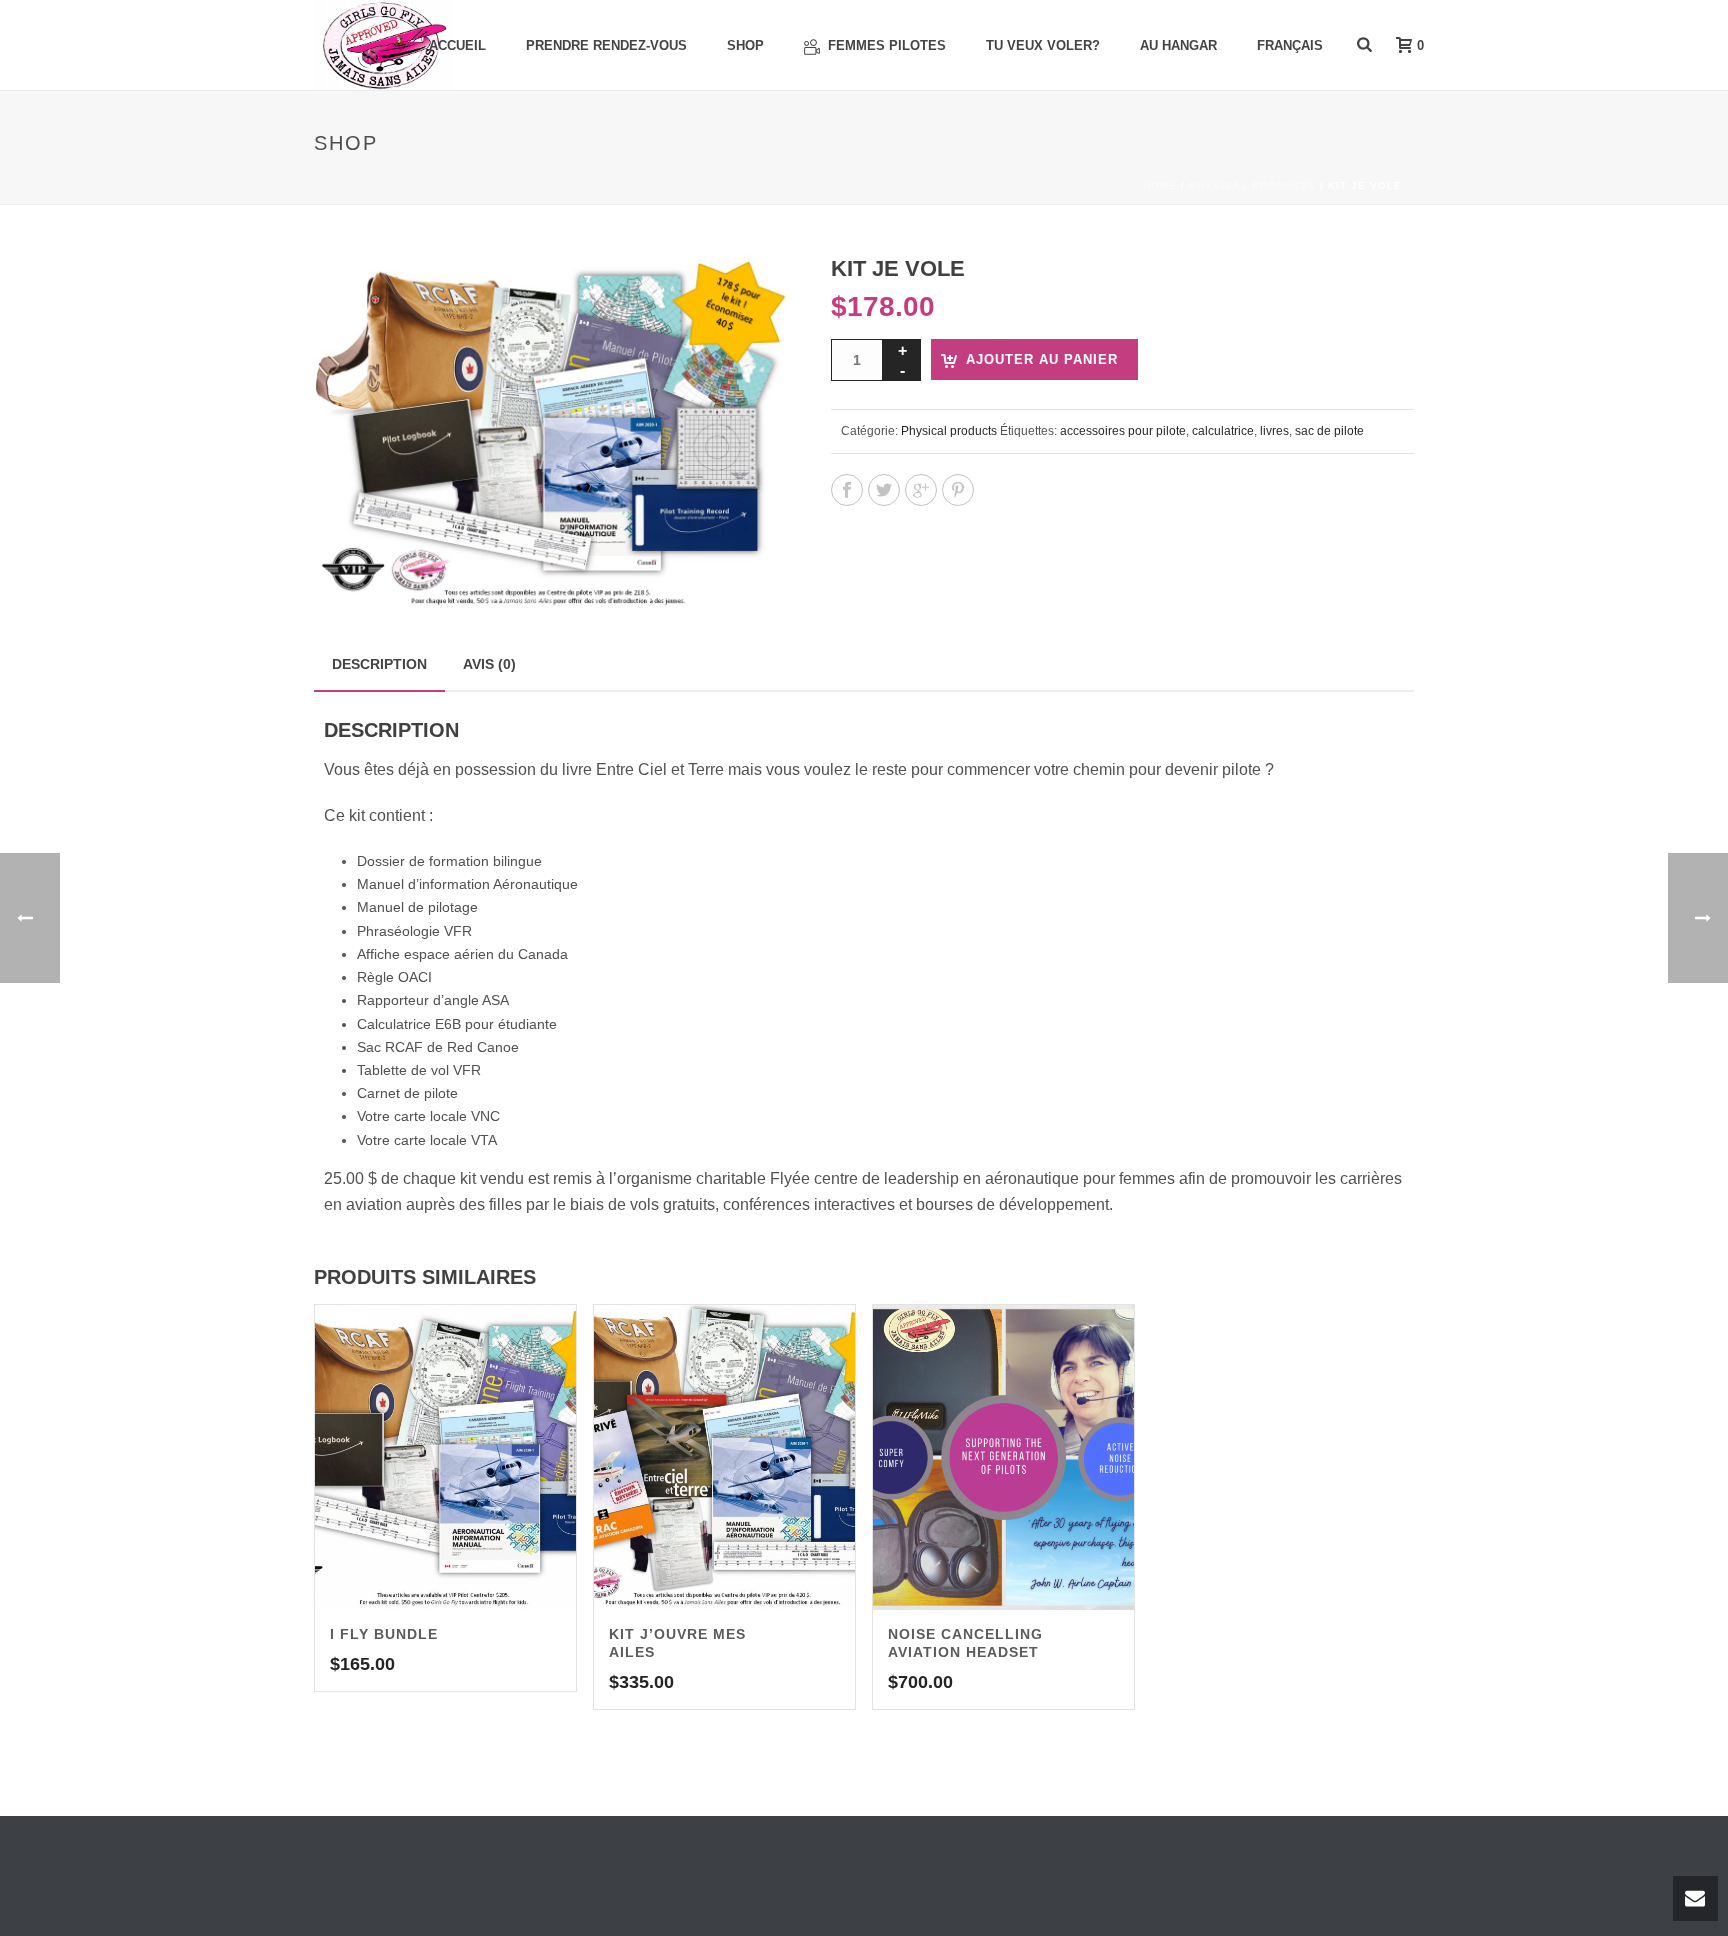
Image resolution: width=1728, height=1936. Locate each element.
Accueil (457, 45)
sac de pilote (1329, 431)
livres (1274, 431)
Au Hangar (1178, 45)
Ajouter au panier (1042, 359)
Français (1290, 45)
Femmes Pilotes (887, 45)
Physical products (1252, 185)
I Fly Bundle (384, 1634)
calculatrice (1223, 431)
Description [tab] (379, 664)
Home (1160, 185)
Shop (745, 45)
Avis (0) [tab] (489, 664)
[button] (748, 294)
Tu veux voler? (1043, 45)
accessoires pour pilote (1123, 431)
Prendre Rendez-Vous (606, 45)
